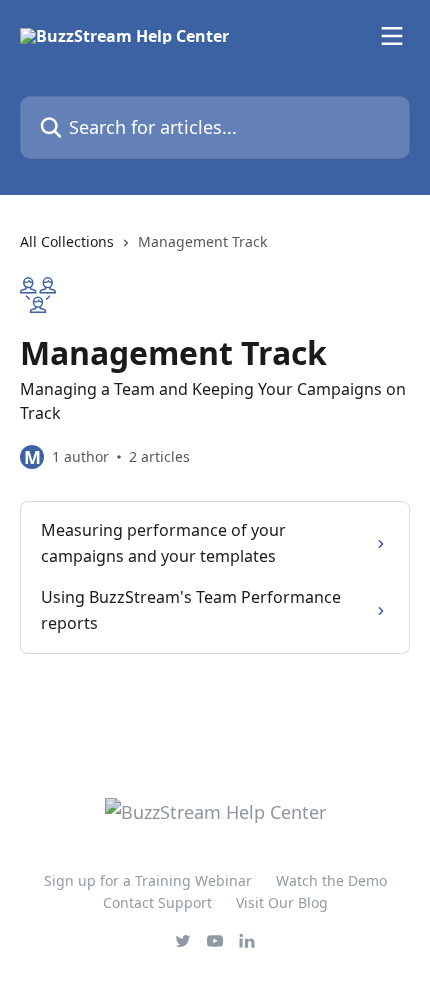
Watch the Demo (331, 880)
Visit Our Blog (282, 902)
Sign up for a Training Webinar (148, 880)
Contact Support (157, 902)
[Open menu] (392, 36)
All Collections (67, 241)
